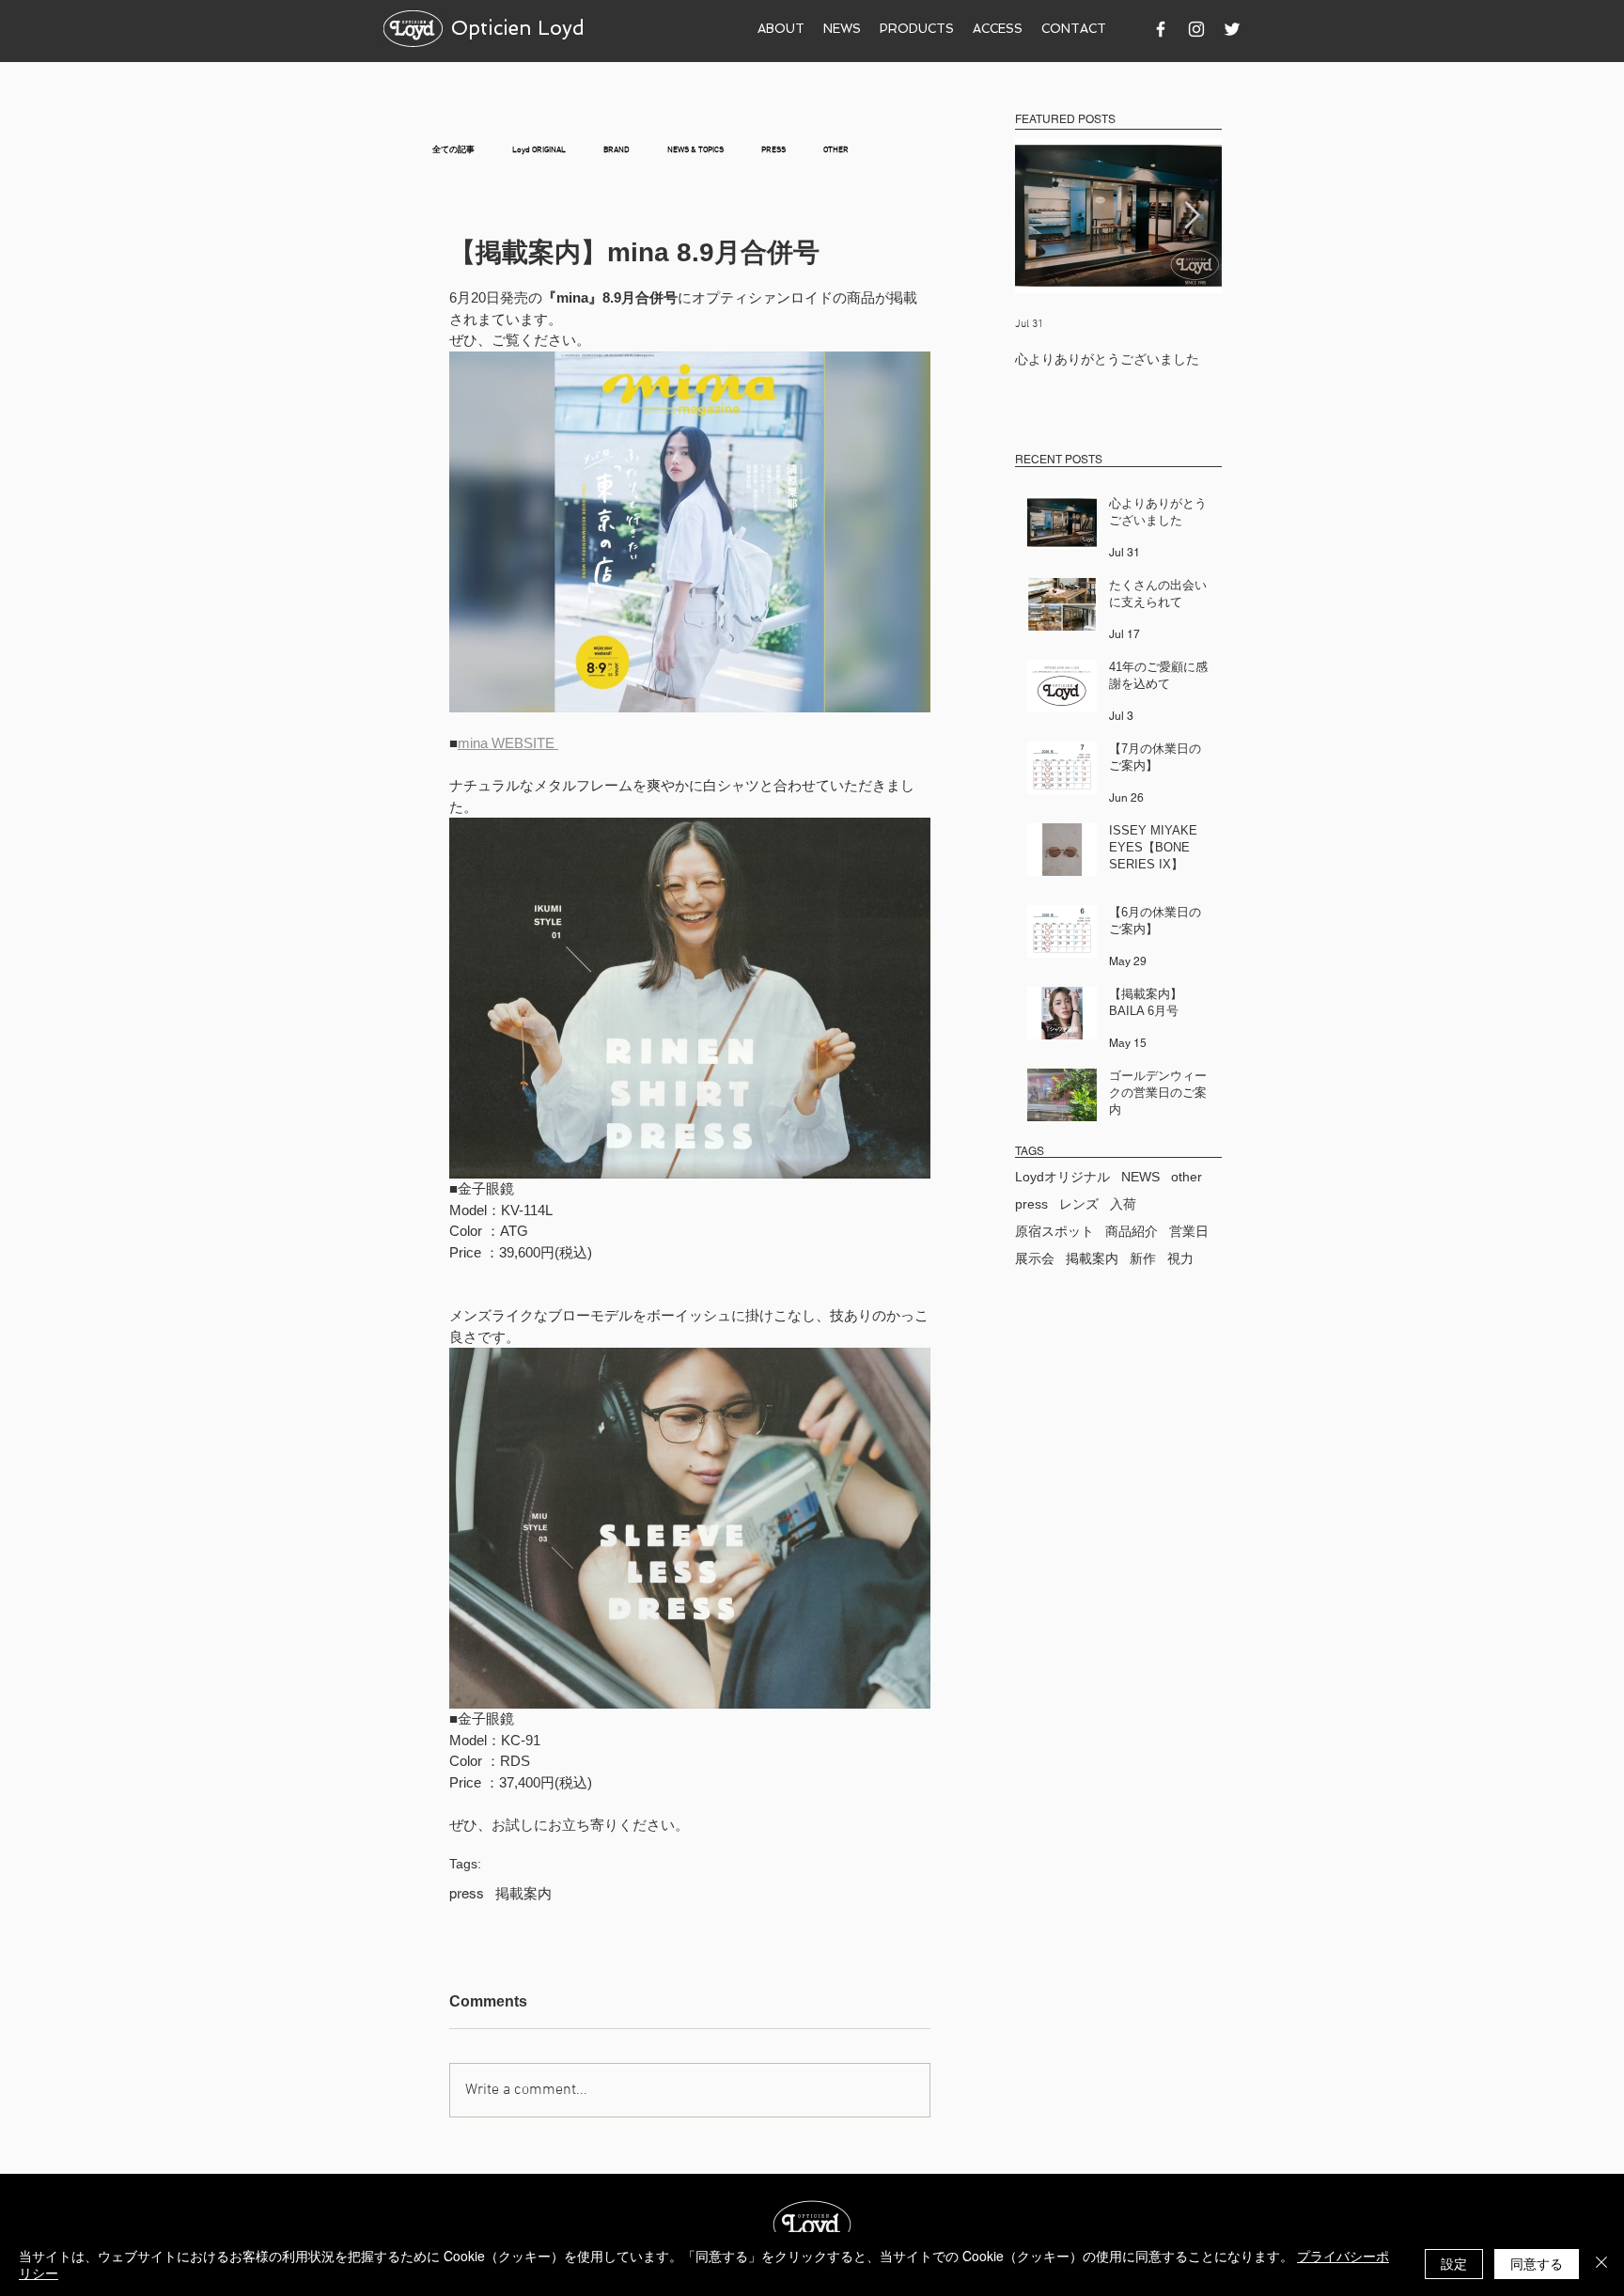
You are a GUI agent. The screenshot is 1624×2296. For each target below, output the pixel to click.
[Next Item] (1192, 216)
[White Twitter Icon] (1232, 29)
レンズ (1079, 1204)
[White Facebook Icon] (1161, 29)
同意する (1537, 2263)
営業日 (1189, 1231)
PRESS (773, 150)
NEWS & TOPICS (695, 150)
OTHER (836, 150)
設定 (1454, 2263)
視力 (1180, 1258)
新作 (1143, 1258)
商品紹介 (1132, 1231)
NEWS (1140, 1177)
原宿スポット (1054, 1231)
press (467, 1893)
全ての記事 (453, 150)
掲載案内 (523, 1893)
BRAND (617, 150)
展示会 (1035, 1258)
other (1187, 1177)
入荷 (1123, 1204)
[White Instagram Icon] (1196, 29)
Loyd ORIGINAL (539, 150)
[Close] (1601, 2264)
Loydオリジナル (1062, 1177)
